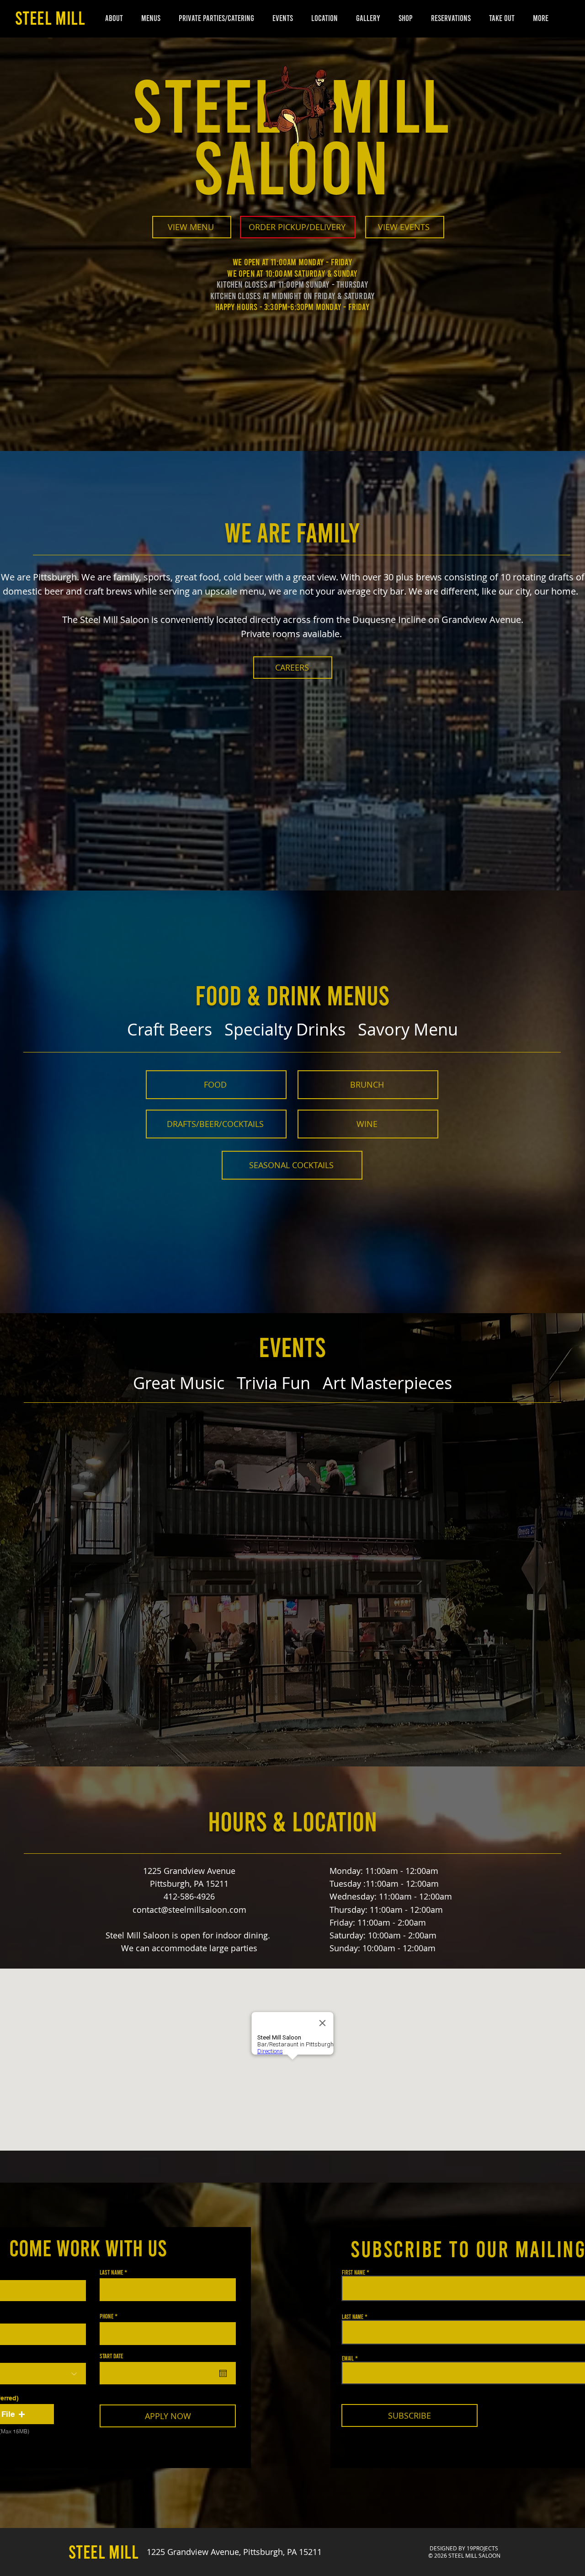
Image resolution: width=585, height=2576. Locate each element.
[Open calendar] (223, 2373)
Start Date (111, 2356)
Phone (106, 2316)
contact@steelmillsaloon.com (189, 1910)
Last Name (111, 2272)
